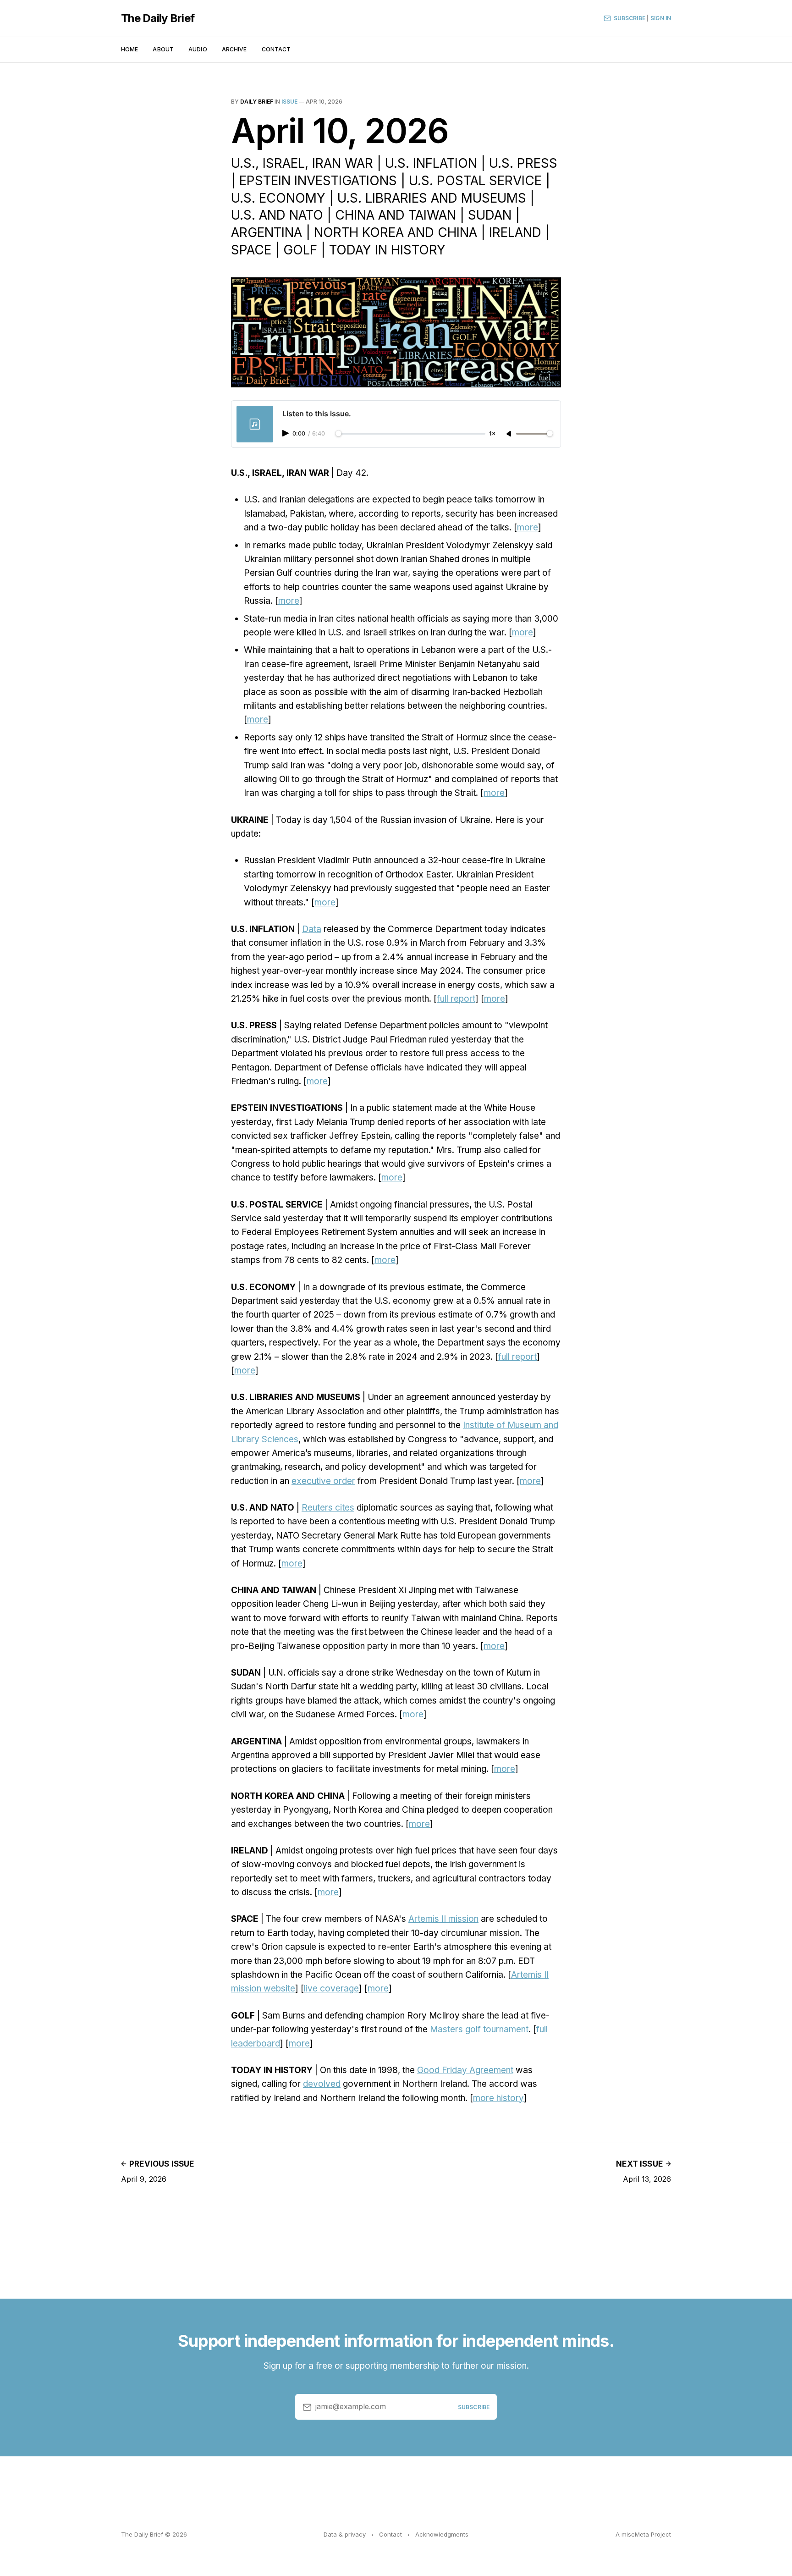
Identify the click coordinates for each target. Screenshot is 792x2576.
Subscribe (630, 18)
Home (129, 49)
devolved (322, 2084)
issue (289, 102)
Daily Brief (257, 102)
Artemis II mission (443, 1919)
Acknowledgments (442, 2534)
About (163, 49)
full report (456, 999)
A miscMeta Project (643, 2534)
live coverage (331, 1989)
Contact (276, 49)
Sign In (661, 18)
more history (498, 2098)
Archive (234, 49)
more (528, 527)
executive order (323, 1481)
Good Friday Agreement (465, 2070)
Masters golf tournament (479, 2029)
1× (492, 434)
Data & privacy (345, 2534)
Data (312, 929)
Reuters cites (328, 1508)
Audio (198, 49)
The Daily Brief (158, 18)
